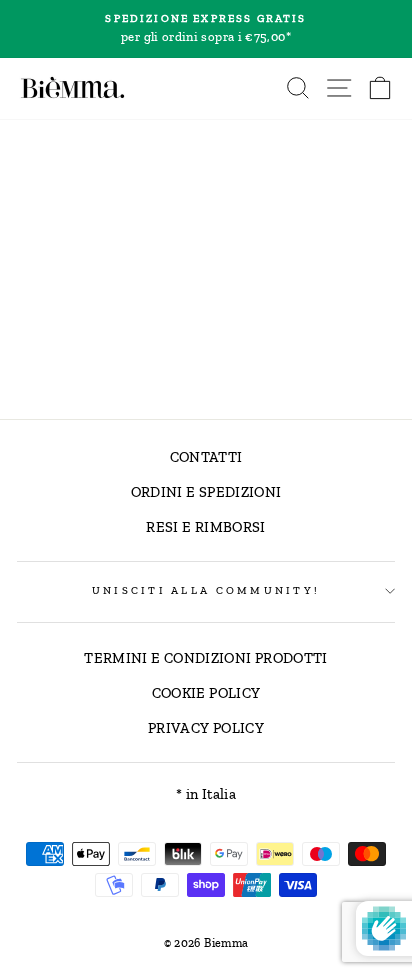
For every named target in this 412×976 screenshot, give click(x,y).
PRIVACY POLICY (206, 728)
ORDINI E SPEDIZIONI (206, 492)
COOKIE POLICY (206, 693)
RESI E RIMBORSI (205, 527)
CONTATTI (206, 457)
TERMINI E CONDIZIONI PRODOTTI (205, 658)
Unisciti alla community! (206, 590)
